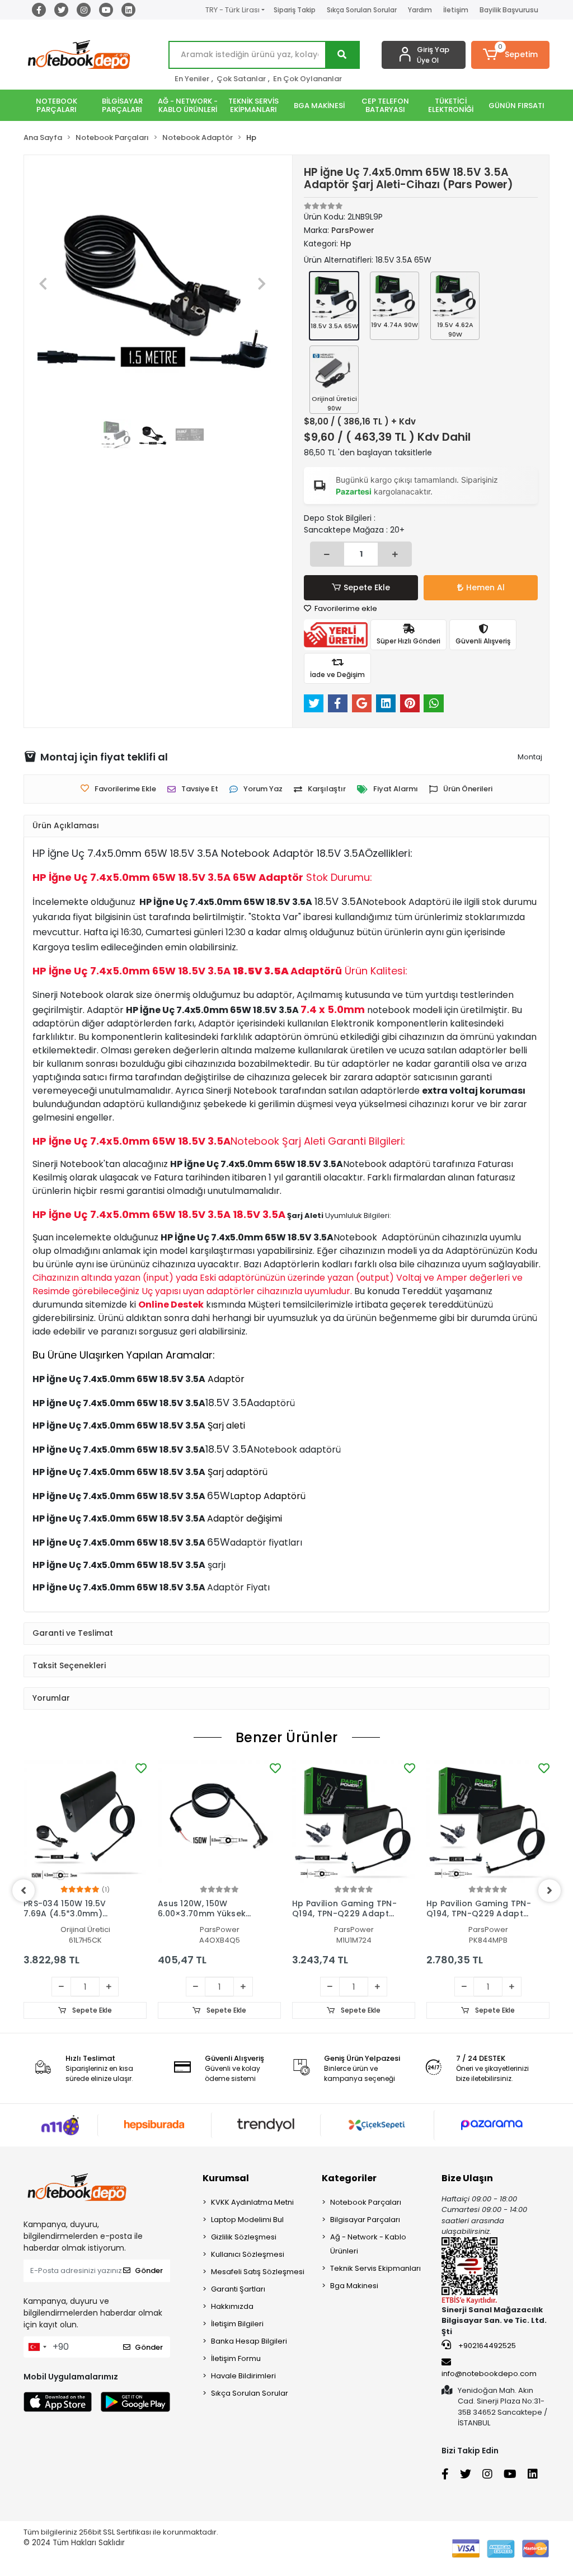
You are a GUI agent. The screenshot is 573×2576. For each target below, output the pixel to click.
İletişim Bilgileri (237, 2324)
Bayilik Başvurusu (509, 10)
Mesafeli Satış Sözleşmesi (258, 2272)
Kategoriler (349, 2178)
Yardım (420, 10)
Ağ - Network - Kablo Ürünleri (368, 2244)
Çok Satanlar (241, 79)
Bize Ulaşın (467, 2178)
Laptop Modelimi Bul (247, 2220)
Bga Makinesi (354, 2286)
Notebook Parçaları (366, 2202)
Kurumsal (226, 2178)
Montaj (530, 757)
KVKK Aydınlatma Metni (252, 2202)
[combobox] (37, 2347)
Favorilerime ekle (345, 608)
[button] (510, 55)
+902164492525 (486, 2346)
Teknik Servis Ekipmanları (375, 2268)
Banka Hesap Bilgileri (249, 2341)
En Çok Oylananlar (307, 79)
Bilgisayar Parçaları (365, 2220)
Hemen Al (485, 587)
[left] (24, 1891)
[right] (549, 1891)
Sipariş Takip (295, 10)
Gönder (149, 2271)
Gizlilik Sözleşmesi (244, 2237)
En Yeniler (192, 79)
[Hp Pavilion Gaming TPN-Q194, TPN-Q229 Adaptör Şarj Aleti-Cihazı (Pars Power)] (354, 1822)
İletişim (456, 10)
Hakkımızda (232, 2306)
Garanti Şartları (238, 2289)
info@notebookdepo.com (489, 2374)
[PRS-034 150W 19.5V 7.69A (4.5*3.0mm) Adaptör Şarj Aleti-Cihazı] (85, 1822)
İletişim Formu (236, 2358)
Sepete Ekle (367, 587)
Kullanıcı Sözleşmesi (248, 2254)
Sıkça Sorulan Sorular (362, 10)
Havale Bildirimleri (243, 2376)
